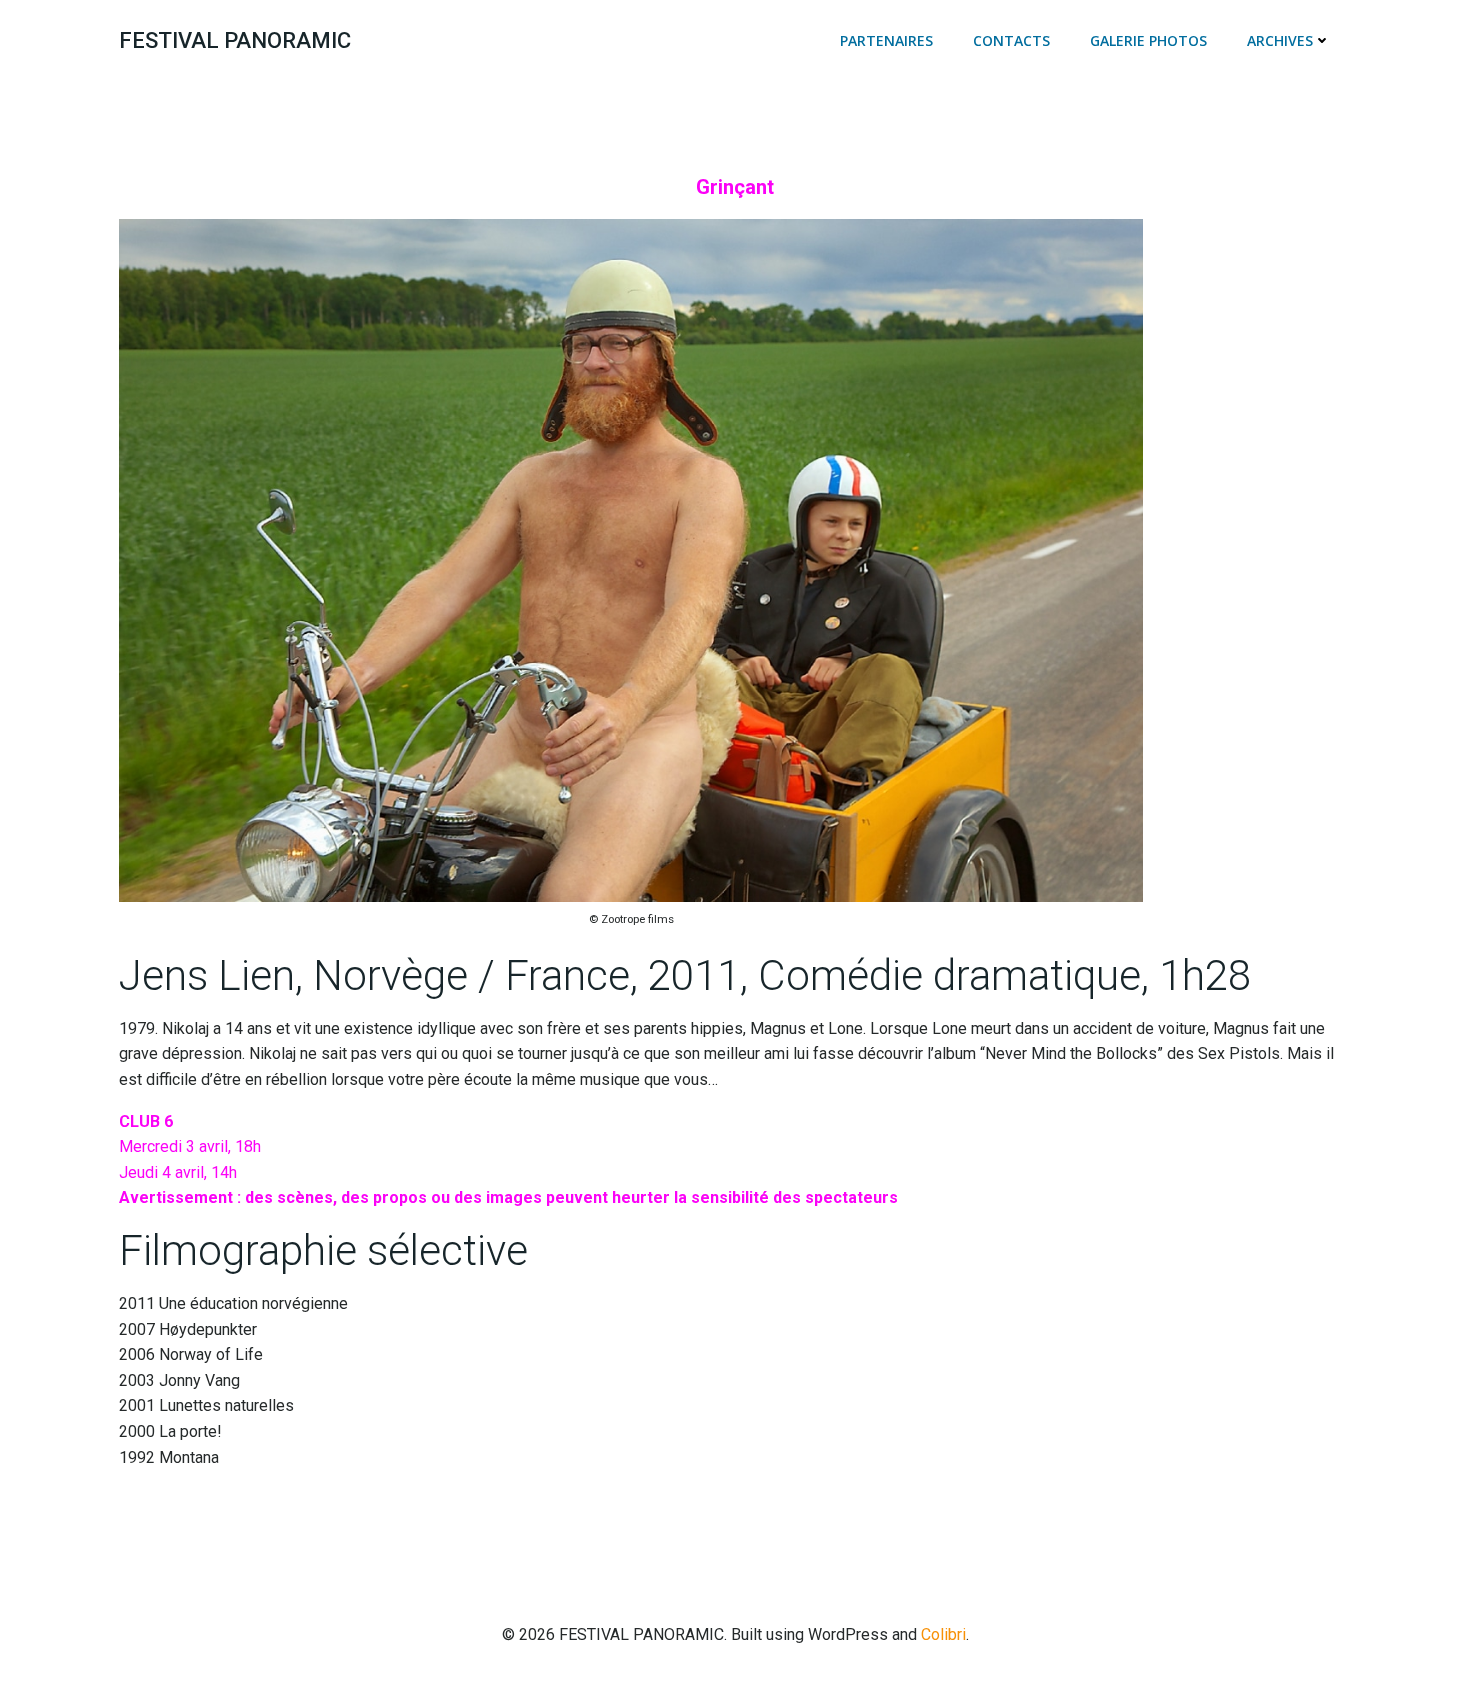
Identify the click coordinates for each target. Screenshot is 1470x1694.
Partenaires (886, 40)
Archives (1280, 40)
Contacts (1011, 40)
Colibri (943, 1634)
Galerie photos (1148, 40)
